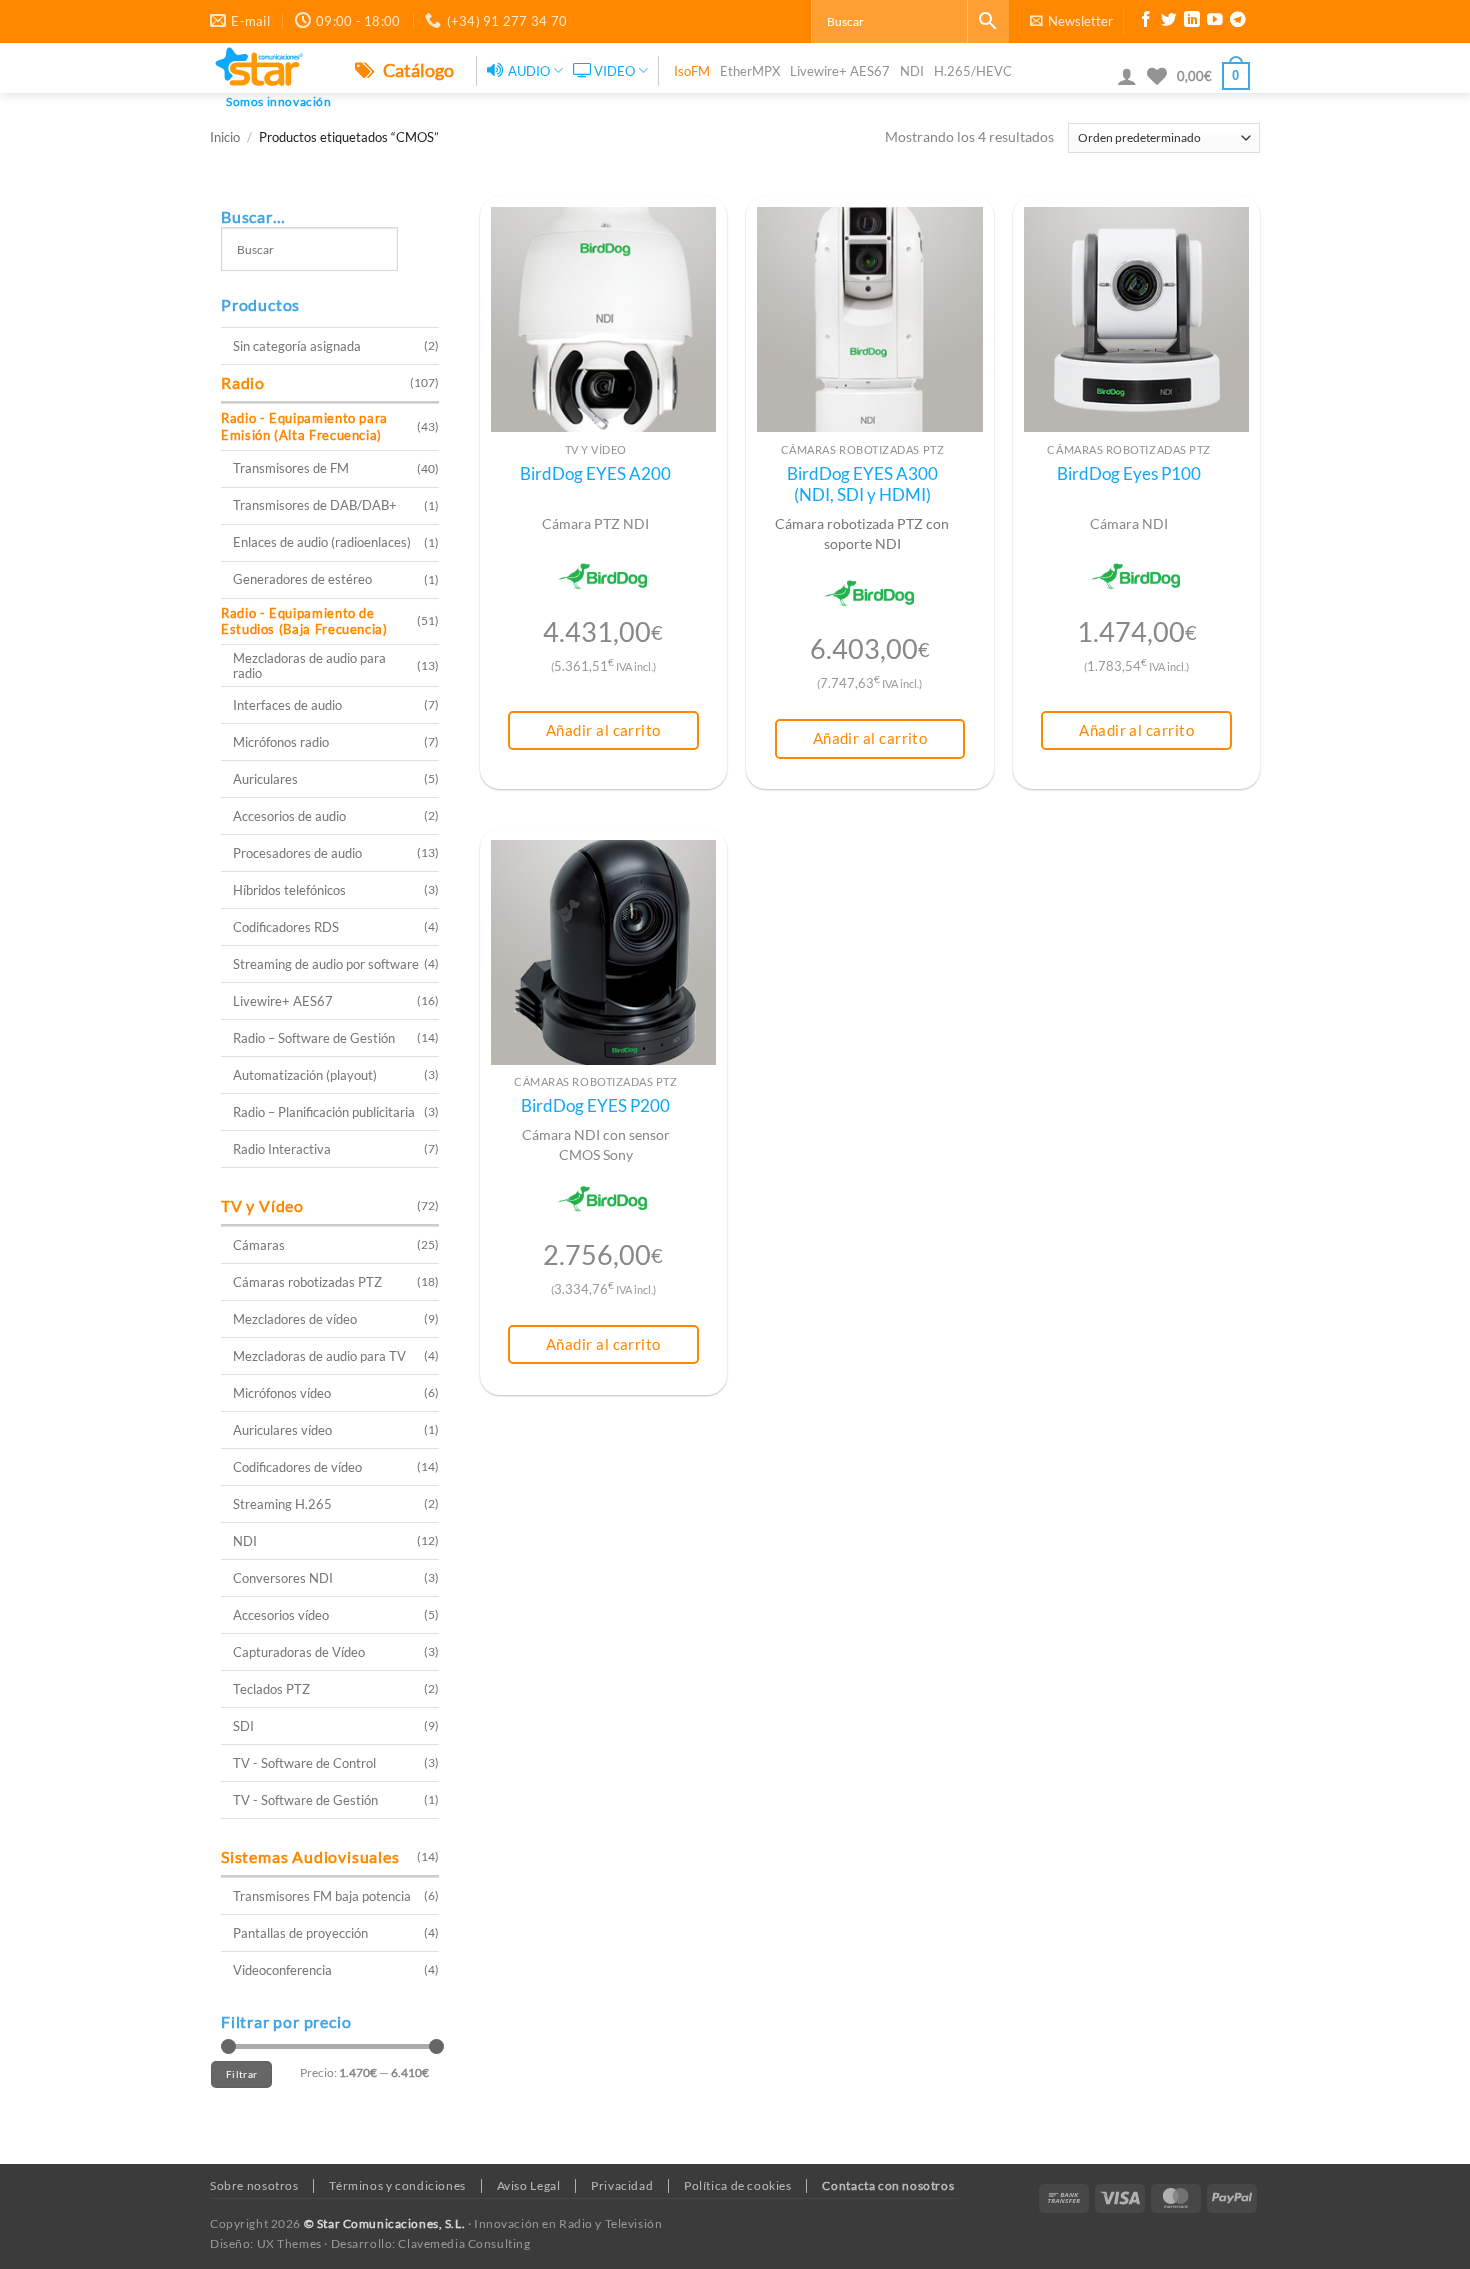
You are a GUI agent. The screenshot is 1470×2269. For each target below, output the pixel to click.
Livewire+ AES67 (840, 71)
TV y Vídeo (262, 1205)
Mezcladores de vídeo (295, 1319)
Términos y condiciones (397, 2185)
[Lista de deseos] (1157, 76)
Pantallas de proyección (300, 1933)
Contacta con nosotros (888, 2185)
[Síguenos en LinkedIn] (1192, 22)
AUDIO (529, 71)
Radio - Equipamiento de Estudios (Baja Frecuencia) (304, 621)
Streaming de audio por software (326, 964)
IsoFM (692, 71)
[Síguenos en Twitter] (1169, 22)
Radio (243, 382)
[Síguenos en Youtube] (1215, 22)
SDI (243, 1726)
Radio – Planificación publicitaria (324, 1112)
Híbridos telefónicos (289, 890)
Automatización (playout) (305, 1075)
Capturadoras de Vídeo (299, 1652)
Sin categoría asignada (297, 346)
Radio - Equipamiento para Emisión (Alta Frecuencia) (304, 426)
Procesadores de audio (297, 853)
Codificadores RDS (286, 927)
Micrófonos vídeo (282, 1393)
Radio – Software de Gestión (314, 1038)
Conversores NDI (283, 1578)
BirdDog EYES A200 (595, 474)
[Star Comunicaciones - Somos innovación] (267, 68)
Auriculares (265, 779)
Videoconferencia (282, 1970)
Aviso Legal (529, 2185)
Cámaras (259, 1245)
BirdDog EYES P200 (595, 1106)
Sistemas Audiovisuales (310, 1856)
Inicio (225, 137)
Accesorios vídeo (281, 1615)
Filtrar (241, 2074)
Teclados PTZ (271, 1689)
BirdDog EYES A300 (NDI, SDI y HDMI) (862, 485)
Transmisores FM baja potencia (322, 1896)
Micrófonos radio (281, 742)
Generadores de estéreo (302, 579)
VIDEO (614, 71)
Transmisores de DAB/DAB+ (315, 505)
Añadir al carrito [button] (603, 730)
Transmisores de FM (291, 468)
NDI (912, 71)
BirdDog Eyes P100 (1129, 474)
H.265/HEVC (973, 71)
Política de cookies (738, 2185)
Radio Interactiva (282, 1149)
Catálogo (417, 70)
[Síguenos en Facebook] (1146, 22)
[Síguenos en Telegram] (1238, 22)
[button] (1071, 21)
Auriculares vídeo (282, 1430)
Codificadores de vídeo (297, 1467)
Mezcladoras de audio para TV (319, 1356)
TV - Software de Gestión (305, 1800)
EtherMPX (750, 71)
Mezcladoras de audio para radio (309, 665)
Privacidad (622, 2185)
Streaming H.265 (282, 1504)
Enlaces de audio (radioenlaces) (322, 542)
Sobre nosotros (254, 2185)
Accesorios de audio (289, 816)
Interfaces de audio (287, 705)
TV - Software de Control (304, 1763)
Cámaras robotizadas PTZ (307, 1282)
